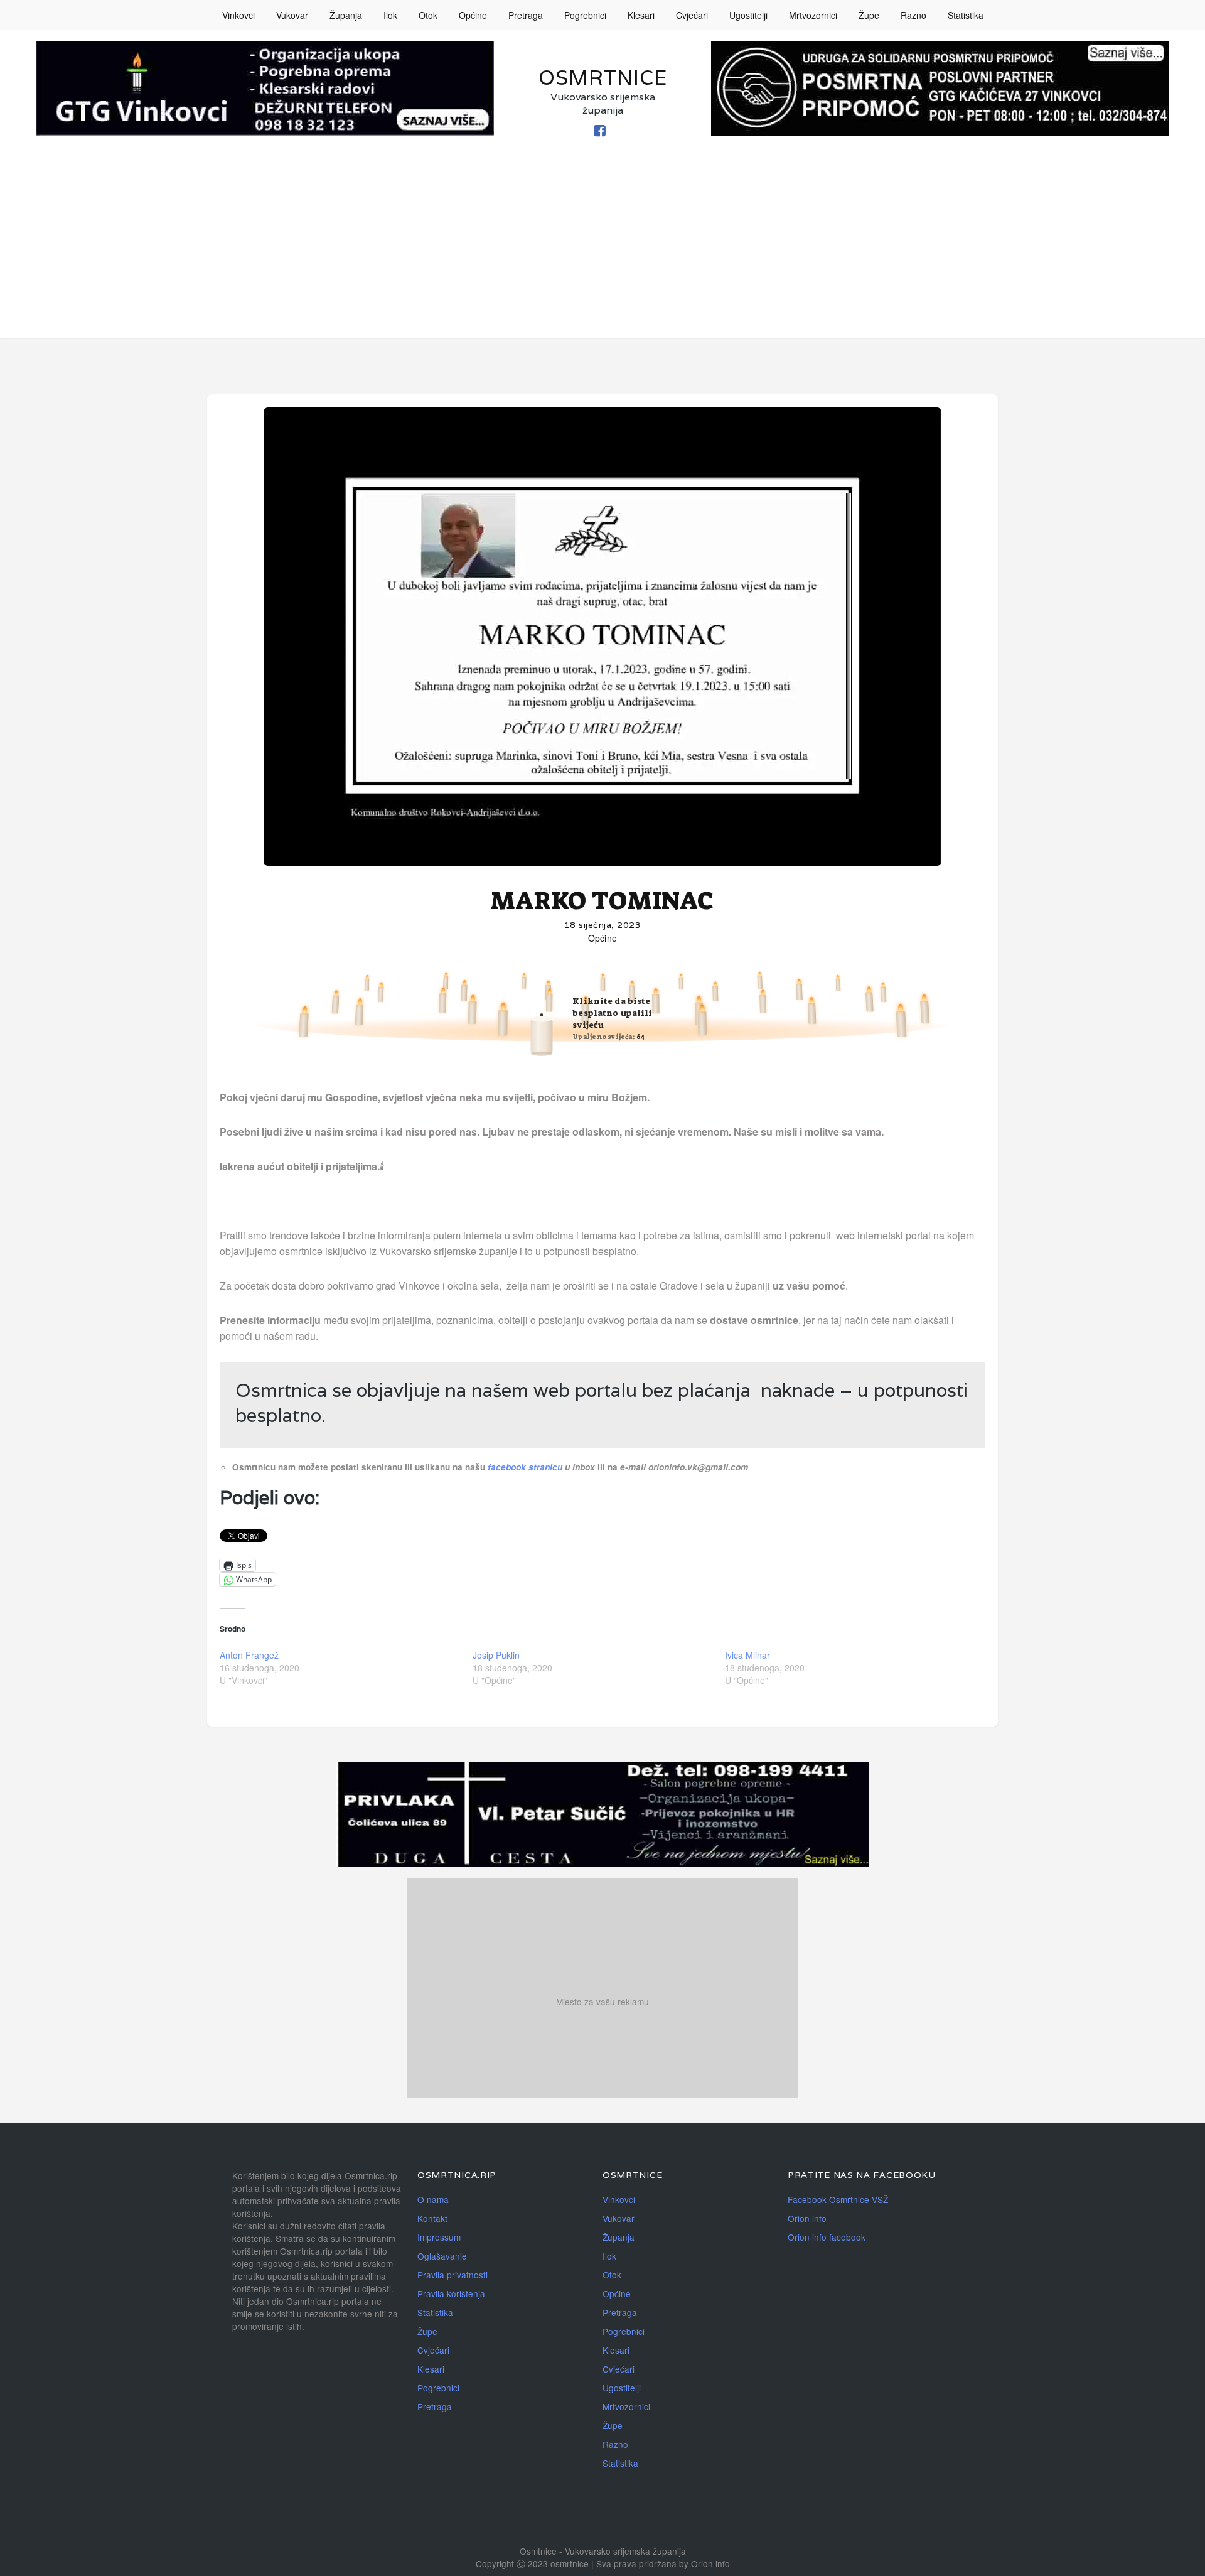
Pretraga (526, 15)
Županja (346, 15)
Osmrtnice (603, 78)
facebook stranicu (526, 1467)
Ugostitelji (748, 15)
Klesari (641, 15)
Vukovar (292, 15)
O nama (433, 2199)
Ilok (390, 15)
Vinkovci (238, 15)
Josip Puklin (496, 1655)
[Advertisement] (602, 250)
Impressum (439, 2237)
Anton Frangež (249, 1655)
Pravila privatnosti (453, 2275)
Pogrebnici (585, 15)
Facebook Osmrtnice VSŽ (838, 2199)
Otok (428, 15)
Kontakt (432, 2218)
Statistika (966, 15)
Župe (869, 15)
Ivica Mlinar (747, 1655)
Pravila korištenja (451, 2293)
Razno (913, 15)
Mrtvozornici (813, 15)
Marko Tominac (602, 901)
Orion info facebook (827, 2237)
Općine (473, 15)
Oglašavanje (442, 2256)
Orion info (807, 2218)
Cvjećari (692, 15)
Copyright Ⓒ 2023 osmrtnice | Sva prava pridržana (577, 2563)
